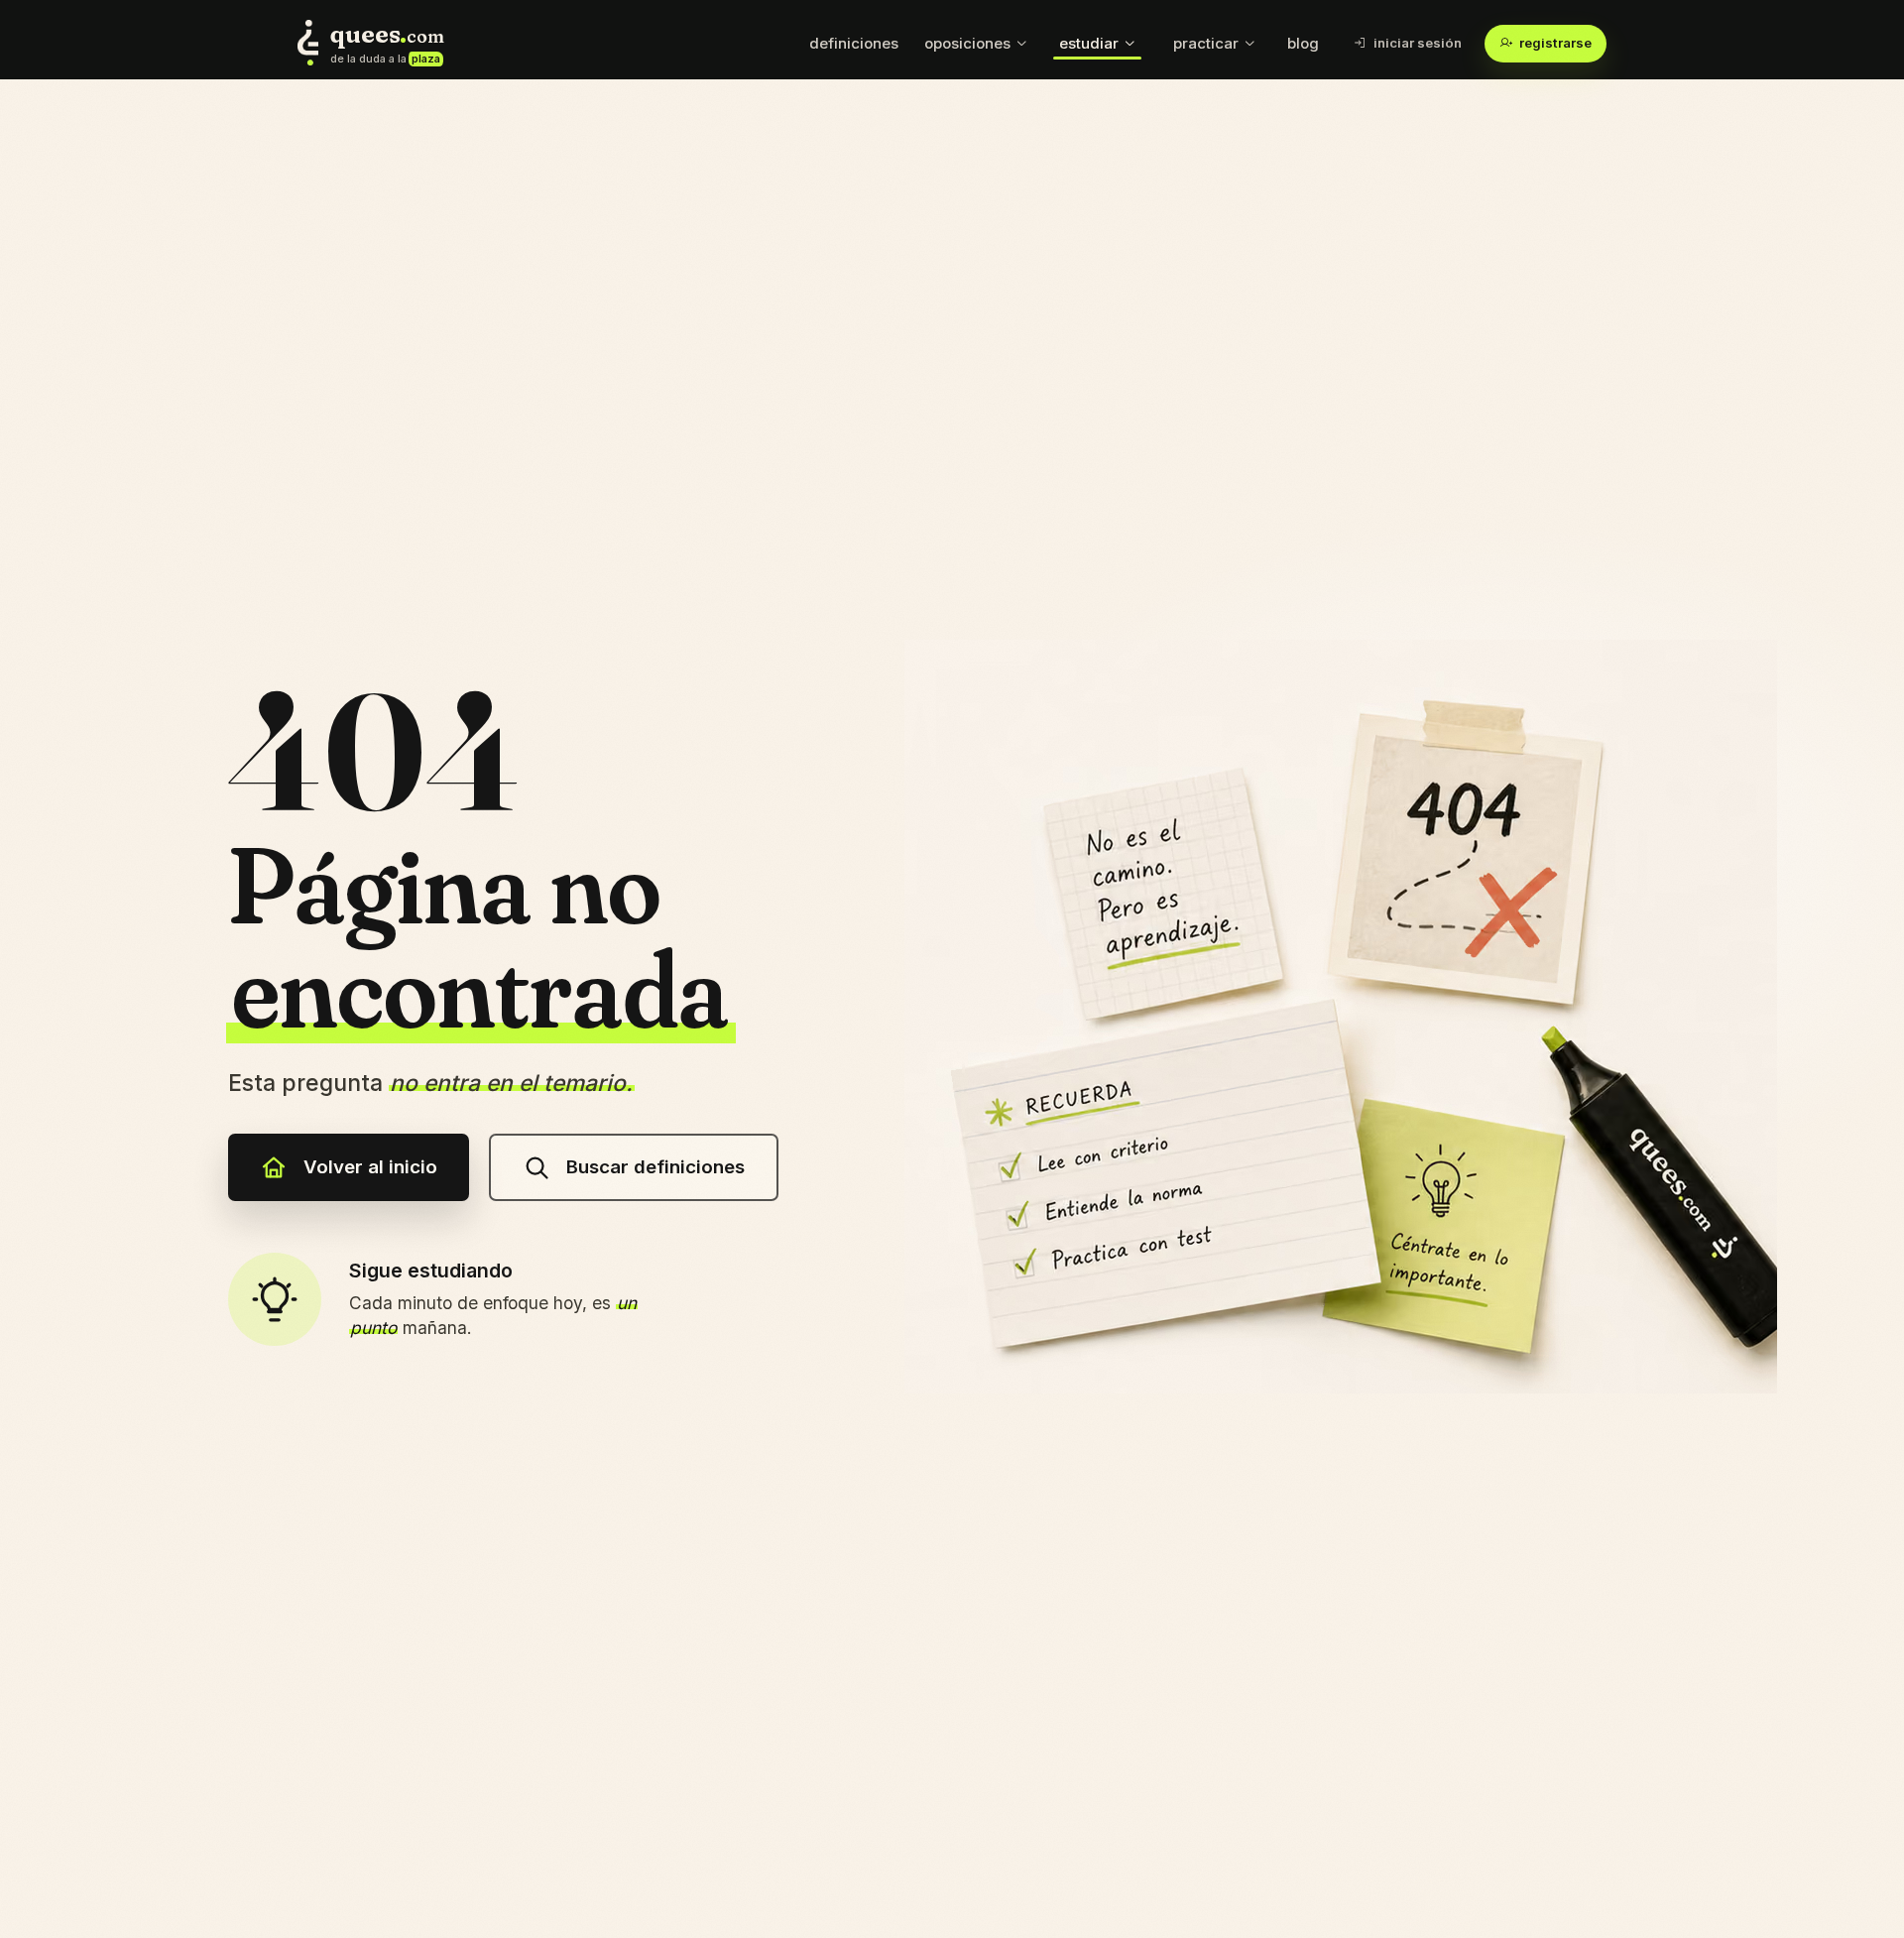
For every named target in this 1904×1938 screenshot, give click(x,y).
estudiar (1089, 43)
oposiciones (967, 43)
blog (1303, 43)
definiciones (854, 43)
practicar (1206, 43)
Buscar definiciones (655, 1167)
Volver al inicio (370, 1167)
